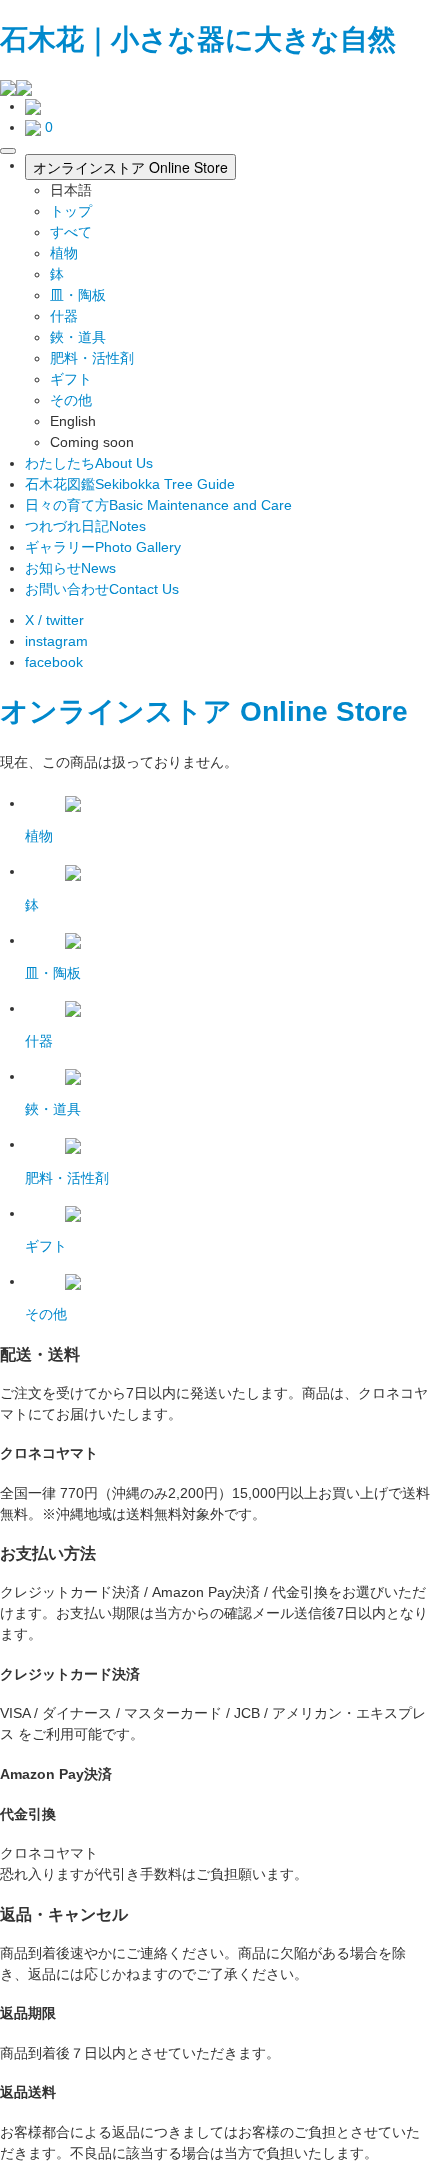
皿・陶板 (78, 295)
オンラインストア (116, 711)
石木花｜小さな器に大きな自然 (198, 39)
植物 (64, 253)
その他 (71, 400)
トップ (71, 211)
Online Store (324, 711)
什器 (64, 316)
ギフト (71, 379)
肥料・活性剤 (92, 358)
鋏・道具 (78, 337)
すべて (71, 232)
